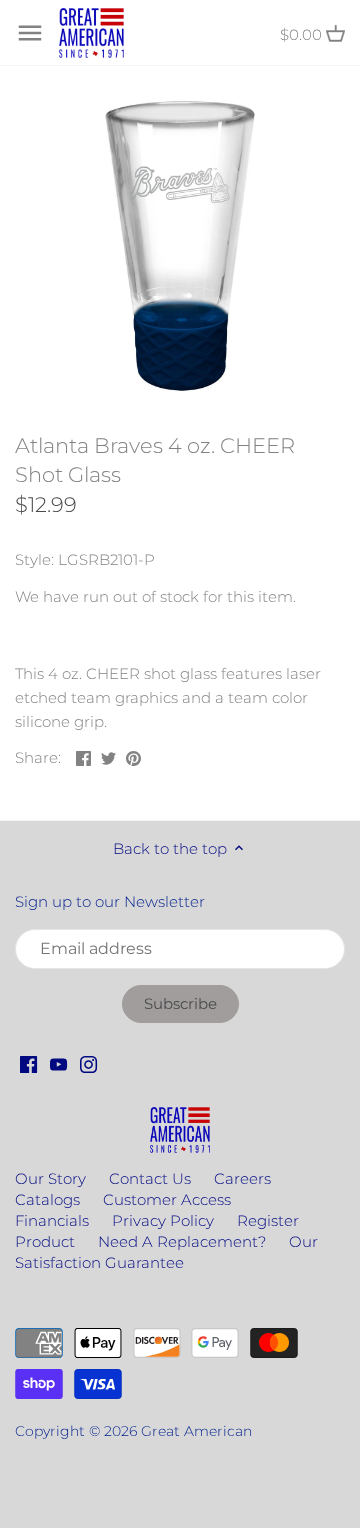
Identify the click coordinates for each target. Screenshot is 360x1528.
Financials (52, 1220)
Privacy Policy (163, 1220)
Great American (196, 1431)
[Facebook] (28, 1062)
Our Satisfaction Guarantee (166, 1252)
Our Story (50, 1178)
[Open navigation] (30, 33)
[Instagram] (88, 1062)
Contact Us (150, 1178)
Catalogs (47, 1199)
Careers (242, 1178)
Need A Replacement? (182, 1241)
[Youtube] (58, 1062)
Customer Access (167, 1199)
